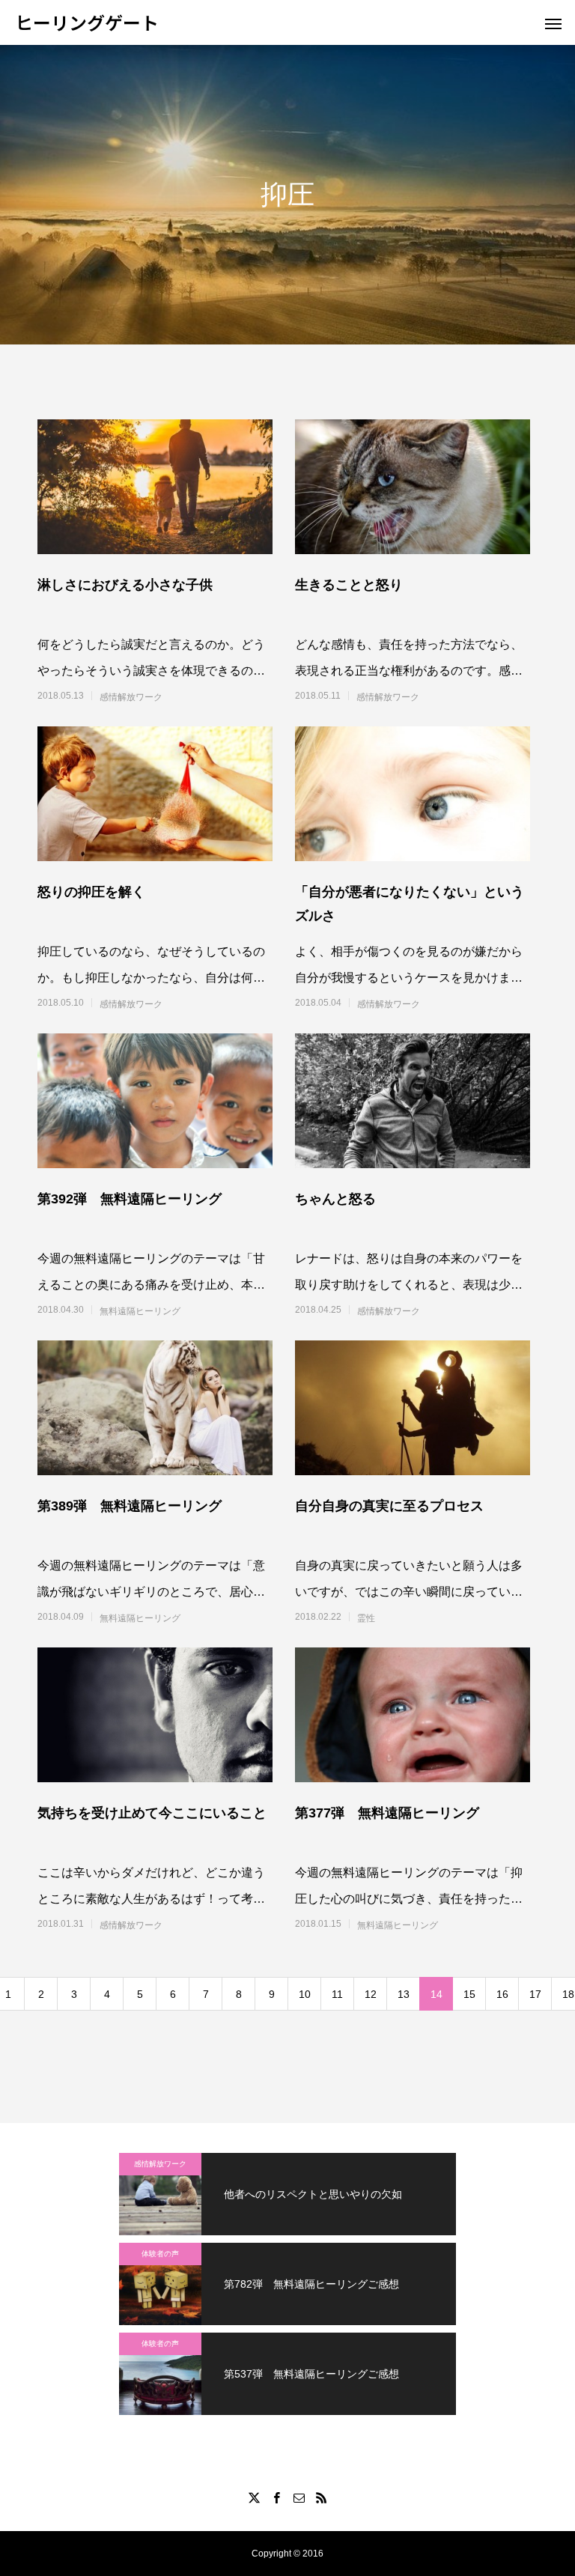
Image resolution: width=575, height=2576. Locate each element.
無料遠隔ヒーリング (140, 1311)
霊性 (366, 1618)
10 (305, 1994)
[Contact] (299, 2497)
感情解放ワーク (131, 697)
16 (502, 1994)
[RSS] (321, 2497)
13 (404, 1994)
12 (371, 1994)
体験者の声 (160, 2254)
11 (337, 1994)
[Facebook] (276, 2497)
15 (469, 1994)
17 (535, 1994)
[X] (254, 2497)
